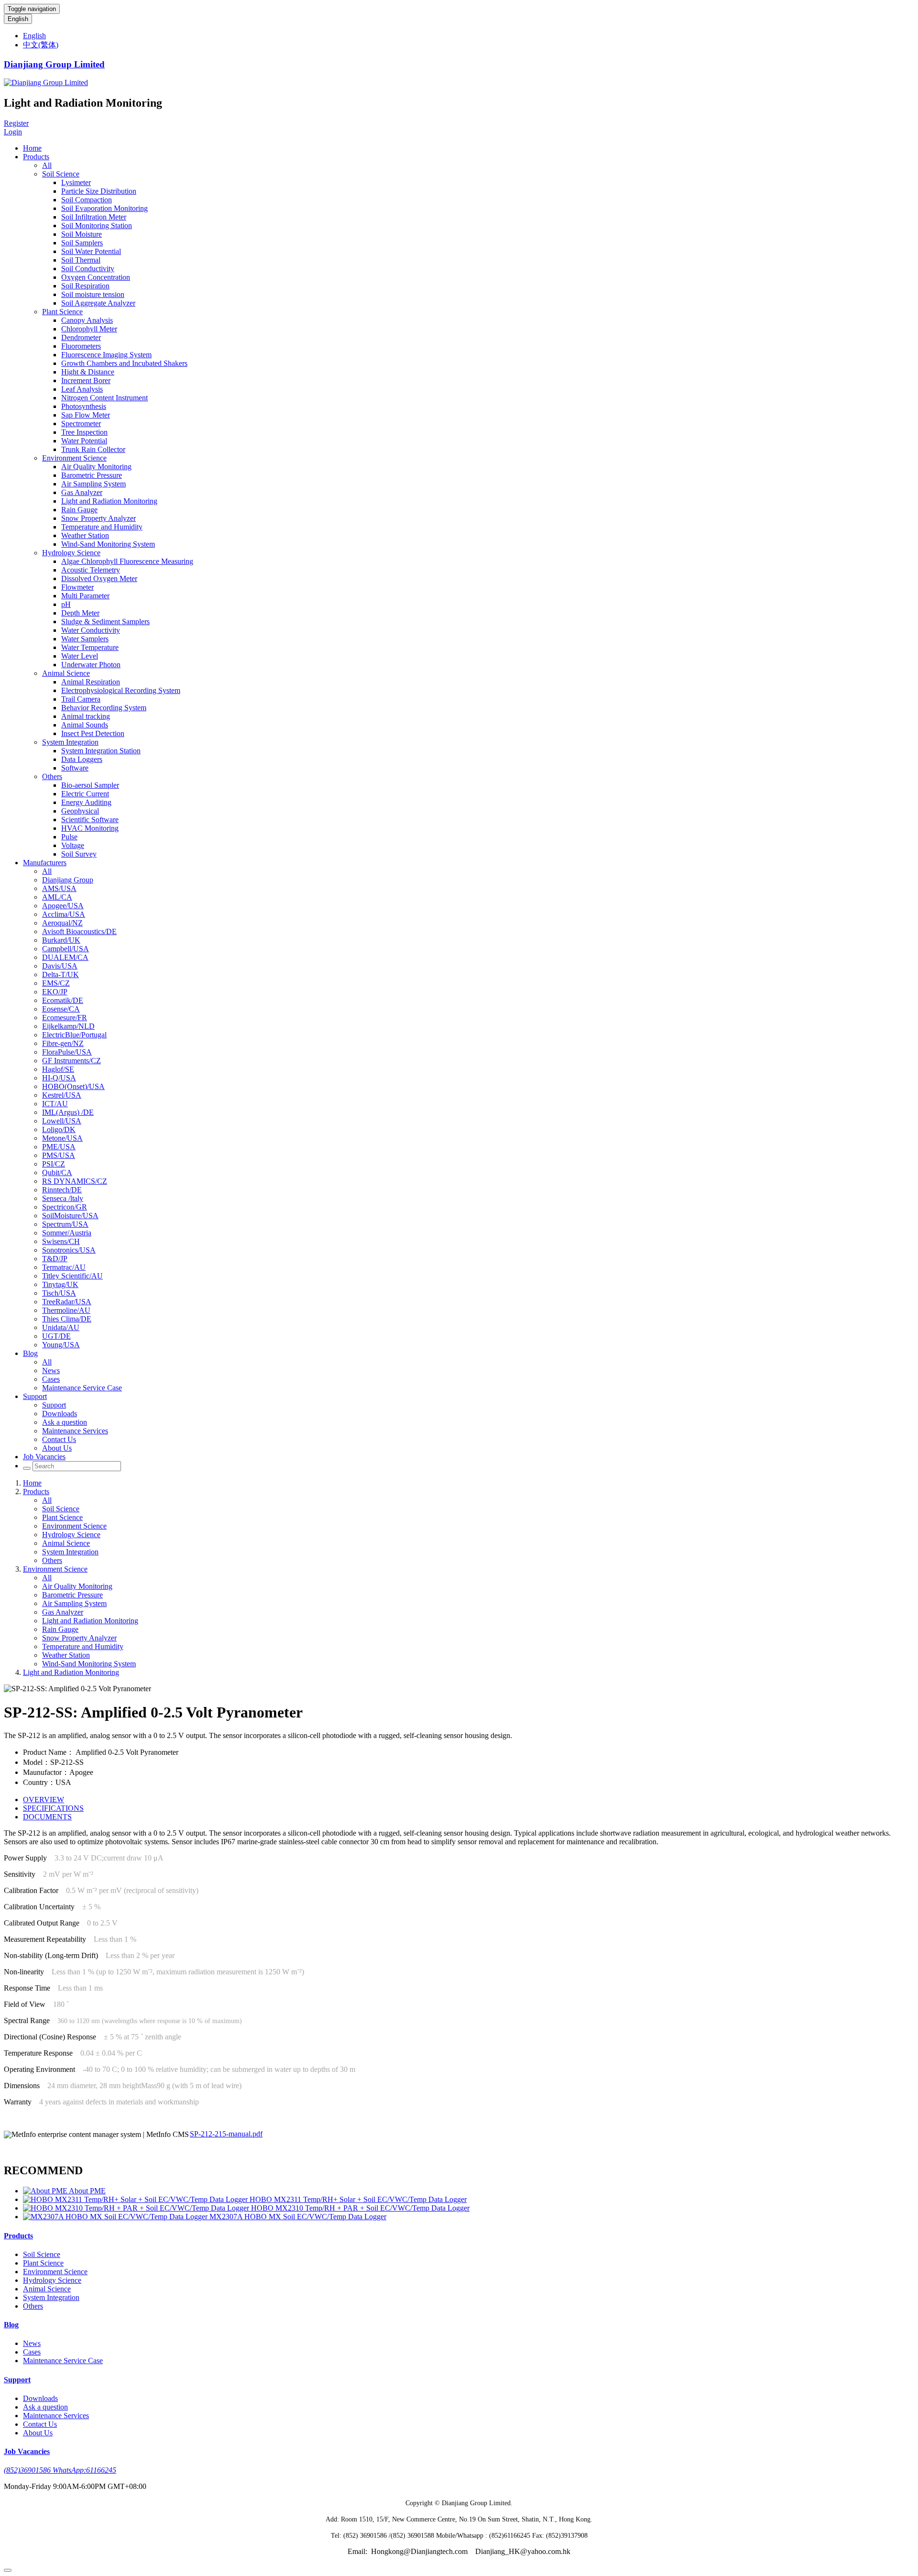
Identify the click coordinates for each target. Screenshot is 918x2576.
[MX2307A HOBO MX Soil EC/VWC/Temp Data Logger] (116, 2217)
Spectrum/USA (65, 1224)
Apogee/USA (63, 906)
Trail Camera (81, 699)
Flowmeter (77, 587)
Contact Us (59, 1439)
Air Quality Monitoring (96, 467)
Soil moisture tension (93, 294)
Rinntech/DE (62, 1190)
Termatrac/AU (64, 1267)
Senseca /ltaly (63, 1198)
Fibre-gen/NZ (63, 1043)
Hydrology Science (71, 553)
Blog (30, 1353)
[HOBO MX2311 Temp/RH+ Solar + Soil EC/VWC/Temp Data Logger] (136, 2199)
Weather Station (85, 535)
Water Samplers (85, 639)
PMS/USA (59, 1155)
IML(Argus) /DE (68, 1112)
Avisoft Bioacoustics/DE (79, 931)
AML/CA (57, 897)
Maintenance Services (75, 1431)
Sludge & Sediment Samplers (105, 622)
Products (36, 157)
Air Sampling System (93, 484)
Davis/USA (60, 966)
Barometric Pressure (92, 475)
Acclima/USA (64, 914)
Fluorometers (81, 346)
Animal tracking (86, 716)
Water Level (80, 656)
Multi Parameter (85, 596)
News (51, 1371)
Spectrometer (81, 424)
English (18, 19)
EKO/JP (55, 992)
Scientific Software (90, 820)
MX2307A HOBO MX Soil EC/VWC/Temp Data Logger (298, 2217)
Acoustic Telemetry (91, 570)
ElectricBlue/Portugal (74, 1035)
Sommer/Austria (67, 1233)
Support (35, 1396)
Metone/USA (62, 1138)
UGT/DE (56, 1336)
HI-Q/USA (59, 1078)
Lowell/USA (62, 1121)
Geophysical (80, 811)
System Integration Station (101, 751)
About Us (57, 1448)
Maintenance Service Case (82, 1388)
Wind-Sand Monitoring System (108, 544)
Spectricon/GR (65, 1207)
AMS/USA (59, 888)
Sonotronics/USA (69, 1250)
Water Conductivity (91, 630)
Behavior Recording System (104, 708)
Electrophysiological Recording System (121, 690)
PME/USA (59, 1147)
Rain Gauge (79, 510)
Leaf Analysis (82, 389)
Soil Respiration (85, 286)
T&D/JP (55, 1259)
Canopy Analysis (87, 320)
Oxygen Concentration (96, 277)
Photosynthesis (84, 406)
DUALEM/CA (65, 957)
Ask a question (65, 1422)
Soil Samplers (82, 243)
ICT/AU (55, 1104)
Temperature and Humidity (102, 527)
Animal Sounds (85, 725)
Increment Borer (86, 380)
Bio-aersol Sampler (90, 785)
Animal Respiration (91, 682)
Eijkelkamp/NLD (68, 1026)
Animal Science (66, 673)
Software (75, 768)
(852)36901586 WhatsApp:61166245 (60, 2470)
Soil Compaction (87, 200)
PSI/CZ (54, 1164)
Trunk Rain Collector (93, 449)
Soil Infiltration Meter (94, 217)
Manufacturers (45, 863)
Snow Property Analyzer (98, 518)
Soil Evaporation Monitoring (104, 208)
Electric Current (85, 794)
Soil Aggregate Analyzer (98, 303)
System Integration (70, 742)
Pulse (69, 837)
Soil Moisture (82, 234)
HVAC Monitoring (90, 828)
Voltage (73, 845)
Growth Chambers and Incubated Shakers (124, 363)
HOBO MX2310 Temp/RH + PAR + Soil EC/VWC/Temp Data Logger (360, 2208)
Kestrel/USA (62, 1095)
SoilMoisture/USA (70, 1216)
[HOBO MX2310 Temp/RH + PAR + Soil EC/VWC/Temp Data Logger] (137, 2208)
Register (16, 123)
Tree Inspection (84, 432)
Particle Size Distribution (99, 191)
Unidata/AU (61, 1327)
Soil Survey (79, 854)
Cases (51, 1379)
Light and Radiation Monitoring (109, 501)
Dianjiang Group (68, 880)
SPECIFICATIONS (53, 1808)
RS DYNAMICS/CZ (75, 1181)
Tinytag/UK (60, 1284)
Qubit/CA (57, 1172)
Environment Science (74, 458)
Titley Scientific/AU (72, 1276)
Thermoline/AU (66, 1310)
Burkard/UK (61, 940)
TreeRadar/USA (67, 1302)
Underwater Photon (91, 665)
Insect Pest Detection (93, 733)
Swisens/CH (61, 1241)
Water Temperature (90, 647)
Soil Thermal (81, 260)
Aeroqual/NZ (62, 923)
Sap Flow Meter (86, 415)
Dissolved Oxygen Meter (99, 578)
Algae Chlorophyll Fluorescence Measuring (127, 561)
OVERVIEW (44, 1800)
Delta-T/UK (60, 974)
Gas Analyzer (82, 492)
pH (66, 604)
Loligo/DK (59, 1129)
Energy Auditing (86, 802)
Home (32, 148)
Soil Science (61, 174)
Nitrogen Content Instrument (104, 398)
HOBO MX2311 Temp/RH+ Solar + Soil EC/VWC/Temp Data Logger (358, 2199)
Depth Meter (80, 613)
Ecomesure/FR (65, 1018)
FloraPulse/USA (67, 1052)
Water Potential (84, 441)
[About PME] (46, 2191)
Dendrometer (81, 337)
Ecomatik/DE (63, 1000)
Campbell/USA (66, 949)
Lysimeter (76, 182)
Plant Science (62, 312)
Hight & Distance (88, 372)
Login (13, 132)
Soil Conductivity (88, 269)
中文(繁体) (41, 45)
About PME (87, 2191)
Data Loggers (82, 759)
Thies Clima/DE (67, 1319)
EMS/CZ (56, 983)
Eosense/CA (61, 1009)
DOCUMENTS (47, 1817)
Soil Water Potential (91, 251)
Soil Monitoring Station (97, 226)
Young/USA (61, 1345)
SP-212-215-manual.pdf (226, 2134)
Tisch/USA (59, 1293)
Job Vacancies (44, 1457)
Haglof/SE (58, 1069)
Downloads (60, 1414)
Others (52, 776)
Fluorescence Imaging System (106, 355)
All (47, 165)
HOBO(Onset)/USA (73, 1086)
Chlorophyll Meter (89, 329)
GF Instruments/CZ (71, 1061)
